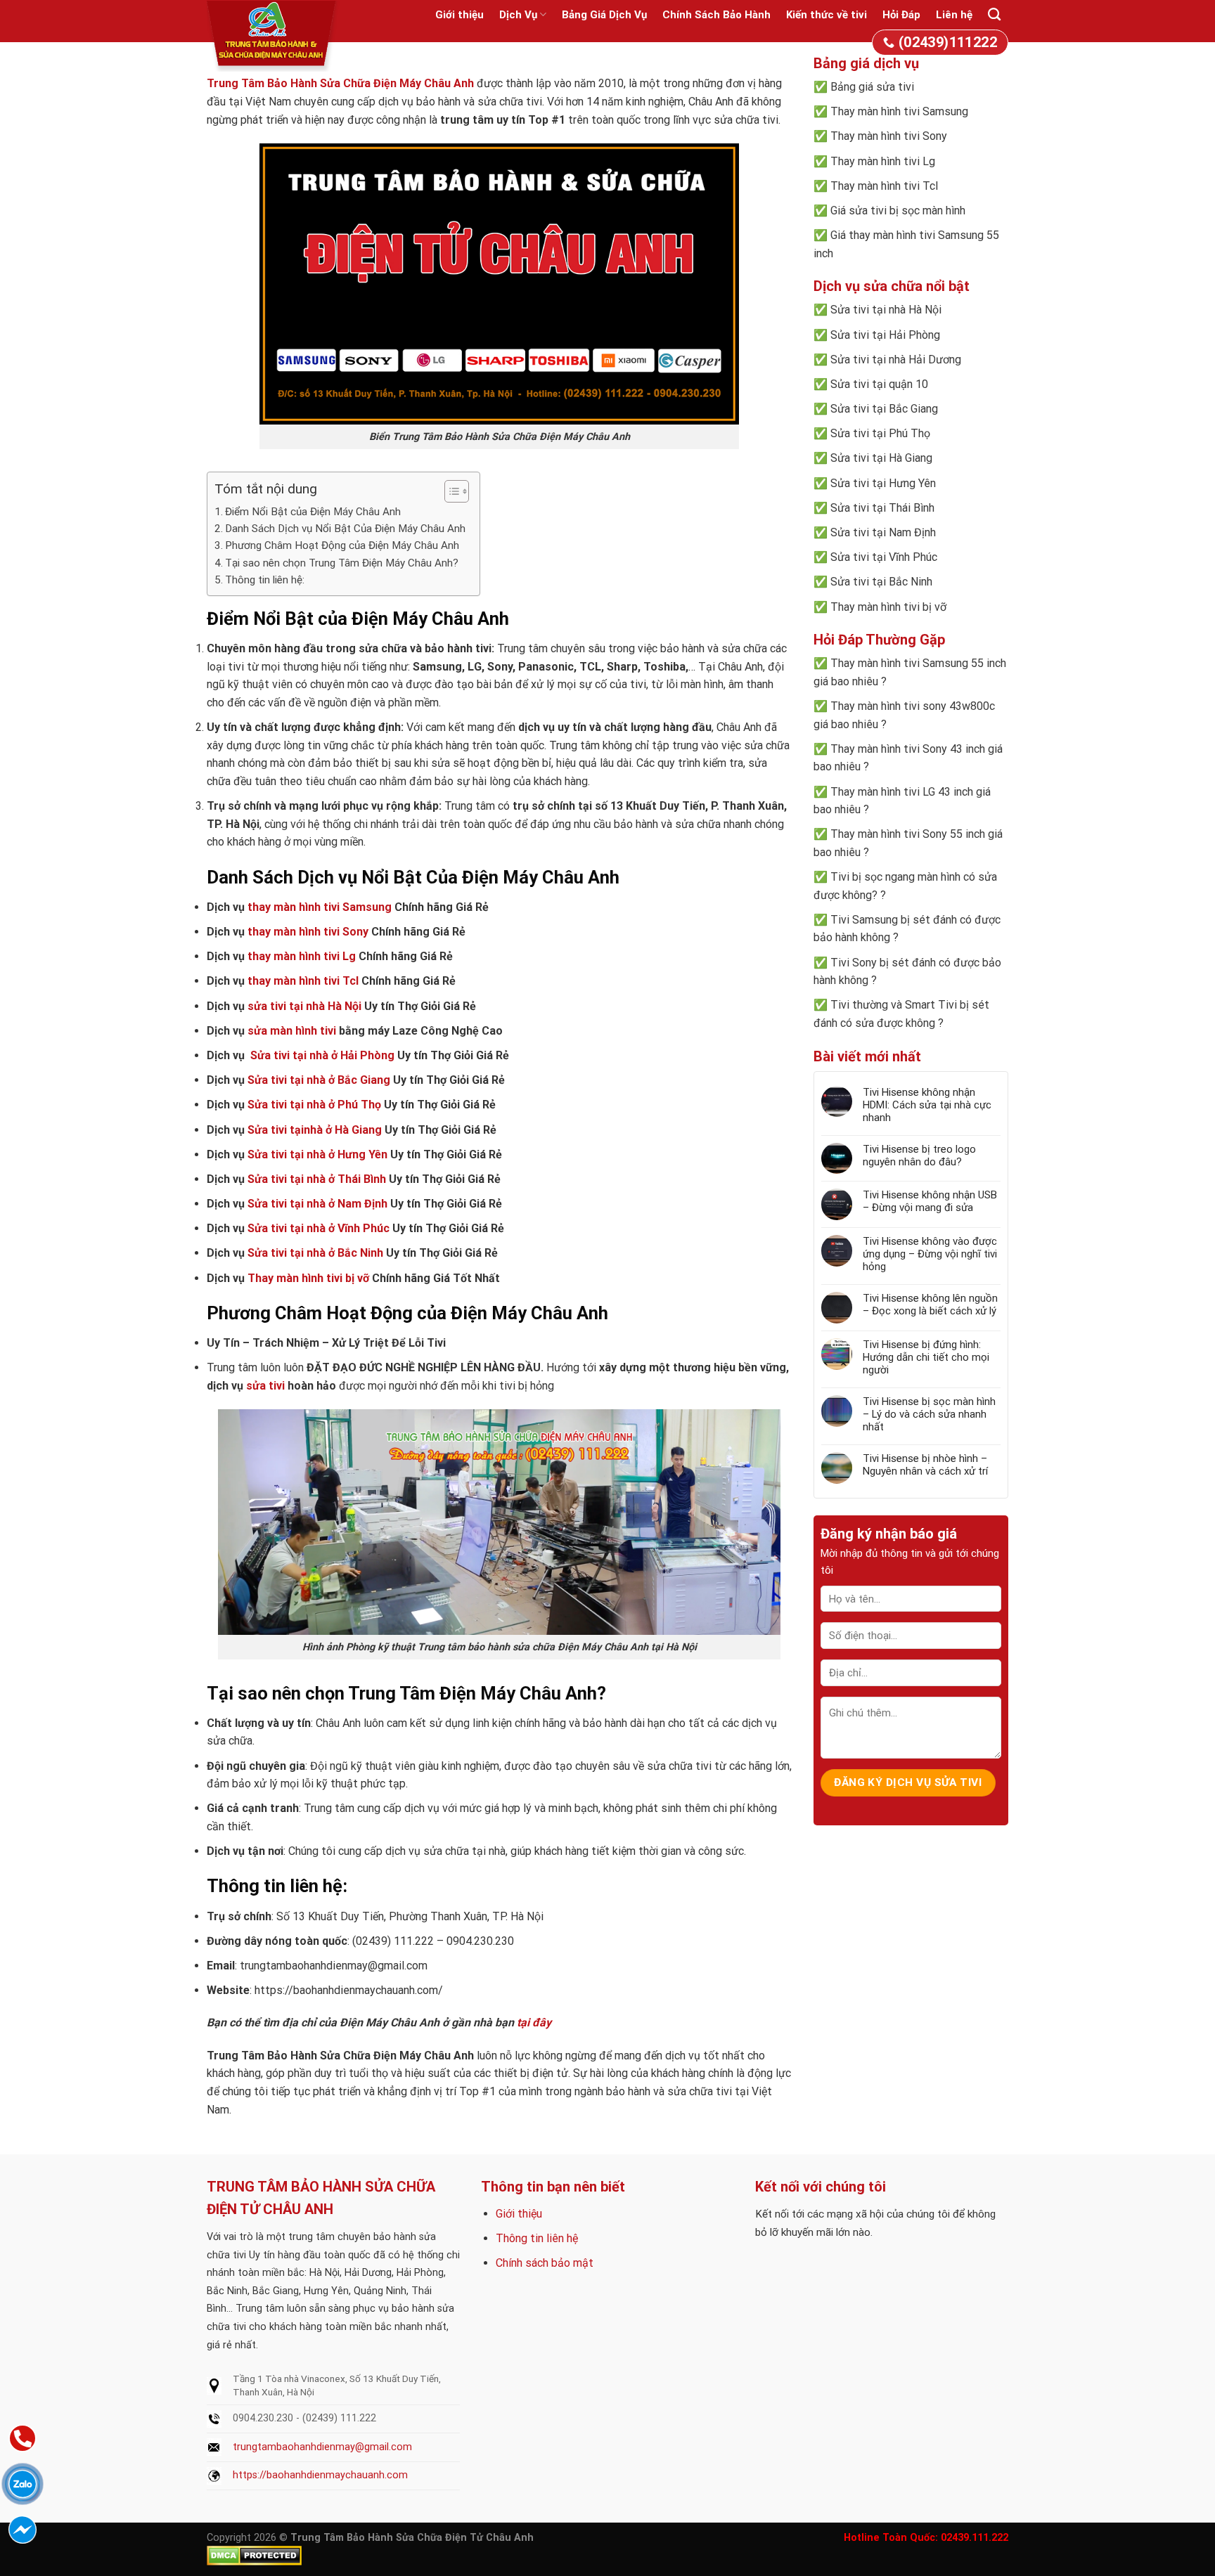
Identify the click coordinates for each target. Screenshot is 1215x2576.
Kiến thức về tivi (827, 15)
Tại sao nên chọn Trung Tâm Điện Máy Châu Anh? (342, 563)
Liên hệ (954, 15)
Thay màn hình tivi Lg (883, 161)
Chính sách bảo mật (545, 2263)
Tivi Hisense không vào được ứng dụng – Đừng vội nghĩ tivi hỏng (930, 1254)
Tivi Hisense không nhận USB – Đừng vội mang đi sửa (930, 1201)
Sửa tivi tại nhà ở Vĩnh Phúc (319, 1228)
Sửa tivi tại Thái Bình (882, 508)
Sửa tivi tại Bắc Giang (884, 409)
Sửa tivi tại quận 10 (879, 384)
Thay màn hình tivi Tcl (884, 186)
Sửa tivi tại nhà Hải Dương (896, 360)
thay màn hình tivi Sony (308, 932)
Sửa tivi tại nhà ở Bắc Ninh (315, 1253)
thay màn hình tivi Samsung (320, 907)
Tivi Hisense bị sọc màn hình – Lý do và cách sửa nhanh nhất (929, 1414)
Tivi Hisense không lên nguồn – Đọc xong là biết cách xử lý (930, 1305)
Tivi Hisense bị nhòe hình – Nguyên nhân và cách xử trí (925, 1465)
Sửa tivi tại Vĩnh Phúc (884, 557)
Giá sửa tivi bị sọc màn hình (898, 211)
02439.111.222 (975, 2538)
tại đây (534, 2022)
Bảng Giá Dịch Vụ (604, 15)
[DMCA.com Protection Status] (254, 2555)
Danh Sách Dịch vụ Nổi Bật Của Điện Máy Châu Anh (345, 529)
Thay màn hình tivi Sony (889, 136)
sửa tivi (265, 1386)
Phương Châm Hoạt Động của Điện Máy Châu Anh (342, 545)
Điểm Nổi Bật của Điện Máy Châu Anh (313, 512)
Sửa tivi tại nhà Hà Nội (886, 310)
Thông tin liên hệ (537, 2238)
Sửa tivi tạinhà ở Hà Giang (315, 1130)
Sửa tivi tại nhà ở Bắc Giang (319, 1080)
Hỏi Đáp (901, 15)
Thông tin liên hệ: (265, 580)
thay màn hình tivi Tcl (303, 981)
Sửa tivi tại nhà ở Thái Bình (317, 1179)
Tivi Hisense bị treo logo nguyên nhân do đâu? (919, 1156)
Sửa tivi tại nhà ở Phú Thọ (314, 1105)
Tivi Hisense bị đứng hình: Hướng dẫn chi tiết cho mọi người (926, 1357)
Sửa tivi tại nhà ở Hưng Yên (317, 1154)
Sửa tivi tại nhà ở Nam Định (317, 1204)
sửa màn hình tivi (292, 1031)
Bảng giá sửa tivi (872, 87)
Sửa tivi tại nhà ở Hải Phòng (322, 1055)
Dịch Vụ (518, 15)
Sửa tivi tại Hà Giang (881, 458)
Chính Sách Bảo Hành (716, 15)
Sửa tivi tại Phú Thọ (880, 433)
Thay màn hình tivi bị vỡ (308, 1278)
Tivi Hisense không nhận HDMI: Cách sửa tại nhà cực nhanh (927, 1105)
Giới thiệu (459, 15)
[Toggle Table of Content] (450, 491)
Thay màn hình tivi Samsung (899, 111)
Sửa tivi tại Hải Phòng (885, 335)
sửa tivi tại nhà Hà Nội (304, 1006)
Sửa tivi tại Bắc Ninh (881, 582)
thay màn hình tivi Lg (302, 956)
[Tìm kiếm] (994, 15)
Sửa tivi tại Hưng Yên (883, 483)
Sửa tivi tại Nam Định (883, 532)
